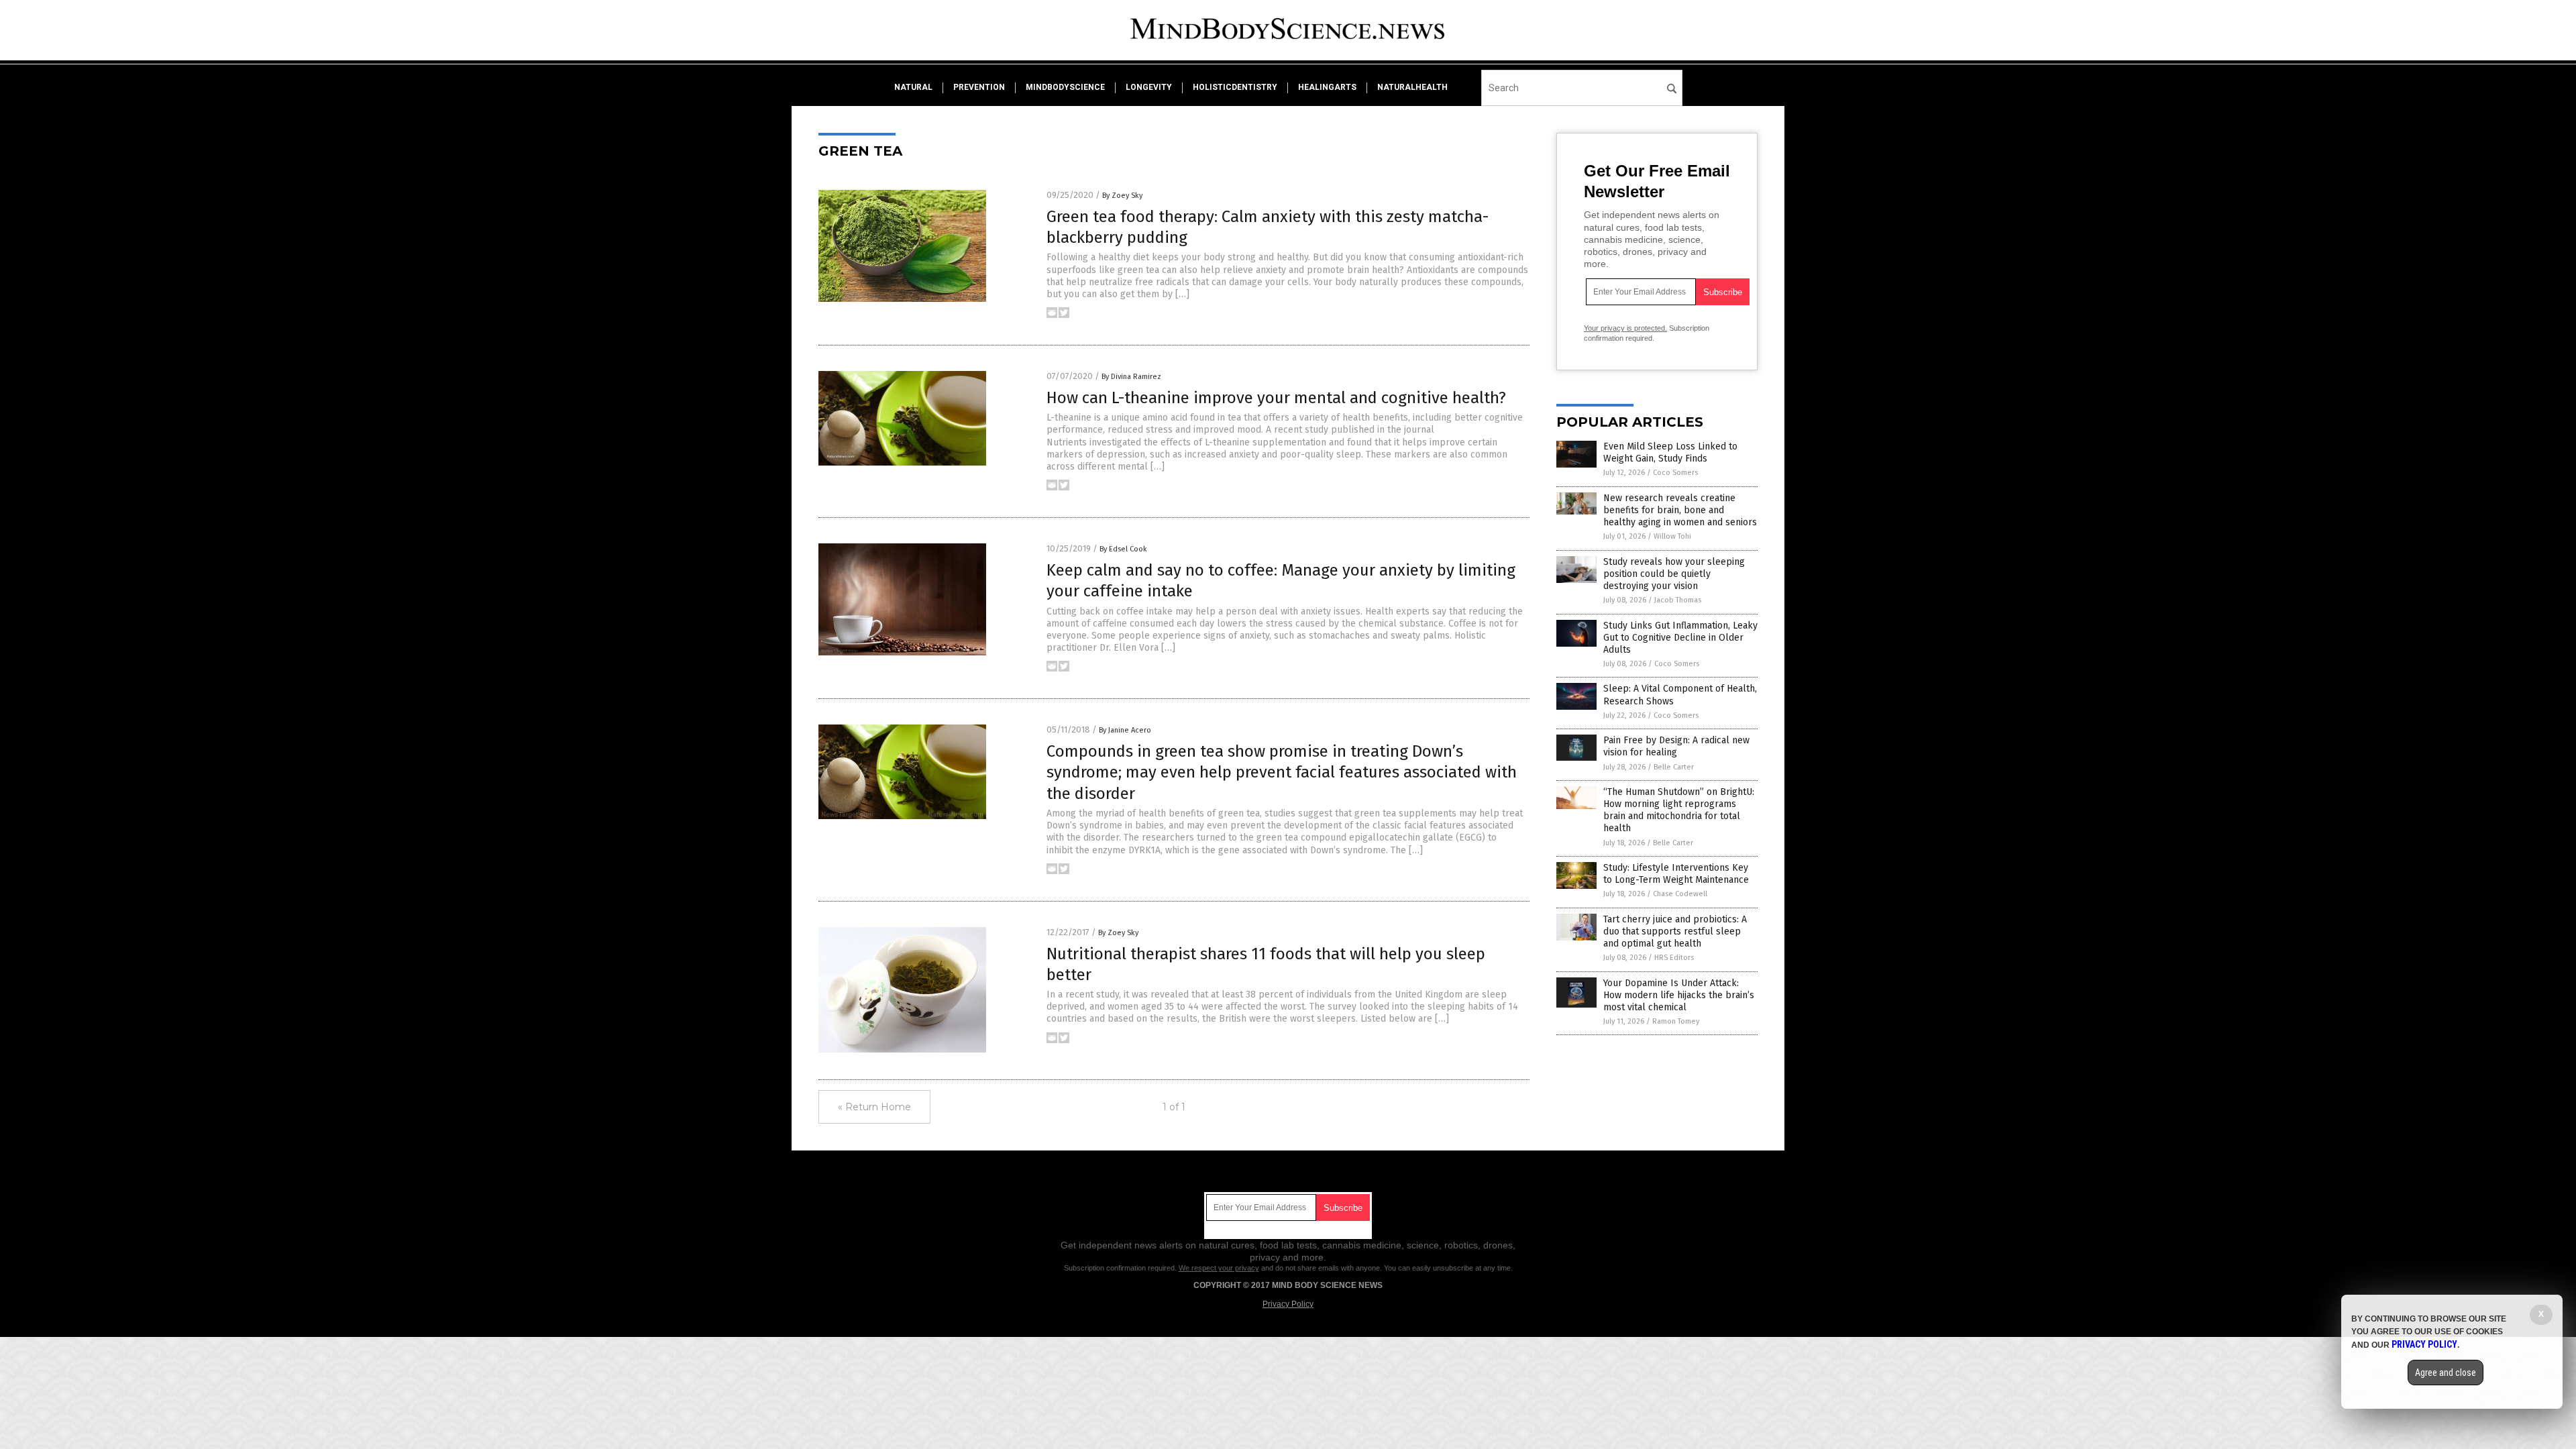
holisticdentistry (1235, 87)
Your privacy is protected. (1625, 328)
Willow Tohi (1672, 536)
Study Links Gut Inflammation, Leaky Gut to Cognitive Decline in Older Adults (1680, 638)
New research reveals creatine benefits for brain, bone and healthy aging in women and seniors (1680, 510)
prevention (979, 87)
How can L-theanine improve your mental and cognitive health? (1276, 398)
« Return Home (874, 1107)
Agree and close (2446, 1373)
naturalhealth (1412, 87)
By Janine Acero (1125, 730)
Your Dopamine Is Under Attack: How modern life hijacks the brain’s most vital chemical (1679, 995)
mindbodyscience (1065, 87)
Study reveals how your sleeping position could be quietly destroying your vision (1674, 574)
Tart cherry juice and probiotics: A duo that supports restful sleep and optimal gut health (1675, 931)
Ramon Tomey (1676, 1021)
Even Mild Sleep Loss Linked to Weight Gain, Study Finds (1670, 452)
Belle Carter (1674, 767)
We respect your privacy (1219, 1268)
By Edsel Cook (1123, 549)
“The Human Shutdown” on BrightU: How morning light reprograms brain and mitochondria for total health (1679, 810)
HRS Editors (1674, 958)
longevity (1149, 87)
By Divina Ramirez (1131, 377)
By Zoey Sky (1122, 196)
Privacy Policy (1288, 1304)
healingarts (1327, 87)
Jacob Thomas (1678, 600)
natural (913, 87)
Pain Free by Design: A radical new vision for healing (1676, 746)
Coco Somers (1675, 473)
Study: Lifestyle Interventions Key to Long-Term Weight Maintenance (1676, 874)
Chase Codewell (1680, 894)
